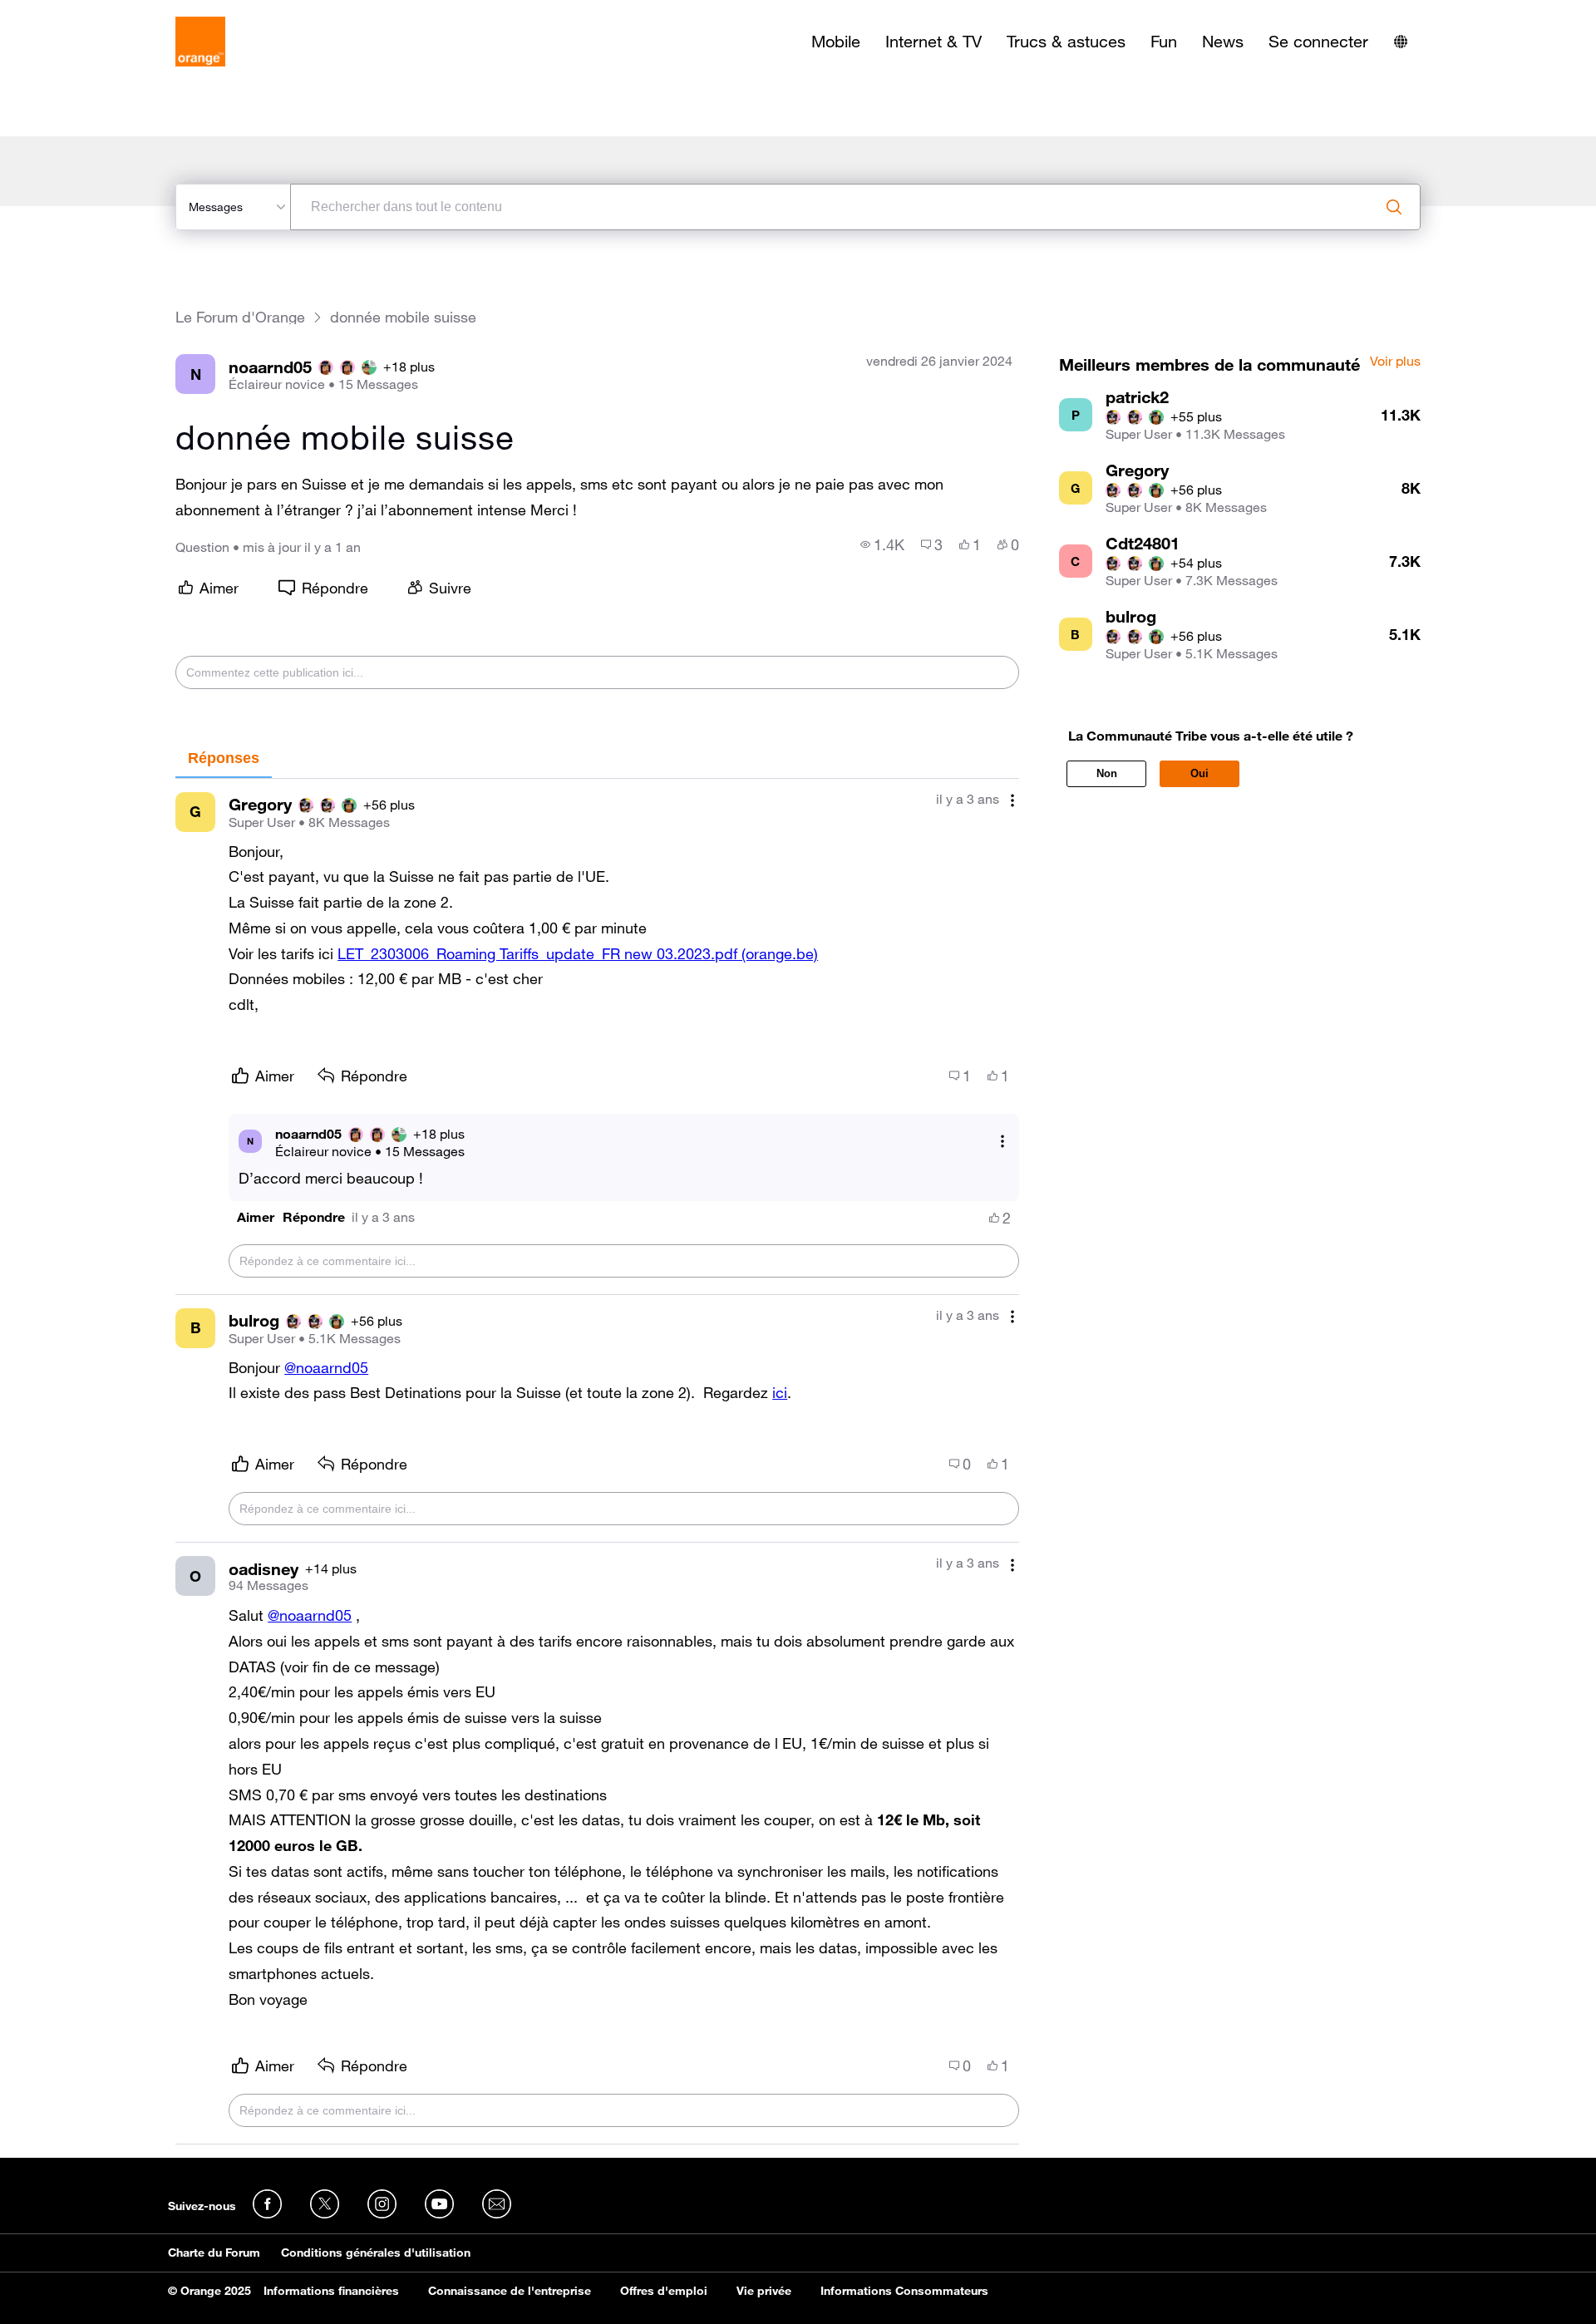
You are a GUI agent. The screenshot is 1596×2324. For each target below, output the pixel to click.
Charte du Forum (214, 2253)
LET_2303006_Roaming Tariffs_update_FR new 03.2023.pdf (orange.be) (578, 953)
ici (780, 1392)
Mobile (836, 42)
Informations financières (331, 2291)
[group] (882, 544)
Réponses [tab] (224, 758)
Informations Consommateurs (904, 2291)
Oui (1199, 773)
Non (1107, 773)
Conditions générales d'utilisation (376, 2253)
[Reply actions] (1002, 1141)
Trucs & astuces (1066, 42)
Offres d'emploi (664, 2291)
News (1223, 42)
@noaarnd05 (326, 1367)
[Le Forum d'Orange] (200, 42)
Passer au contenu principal (89, 12)
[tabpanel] (597, 1462)
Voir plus (1395, 362)
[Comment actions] (1012, 801)
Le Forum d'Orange (240, 317)
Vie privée (764, 2291)
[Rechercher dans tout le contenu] (1394, 207)
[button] (256, 1217)
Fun (1164, 42)
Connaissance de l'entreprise (510, 2291)
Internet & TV (933, 42)
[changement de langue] (1401, 42)
